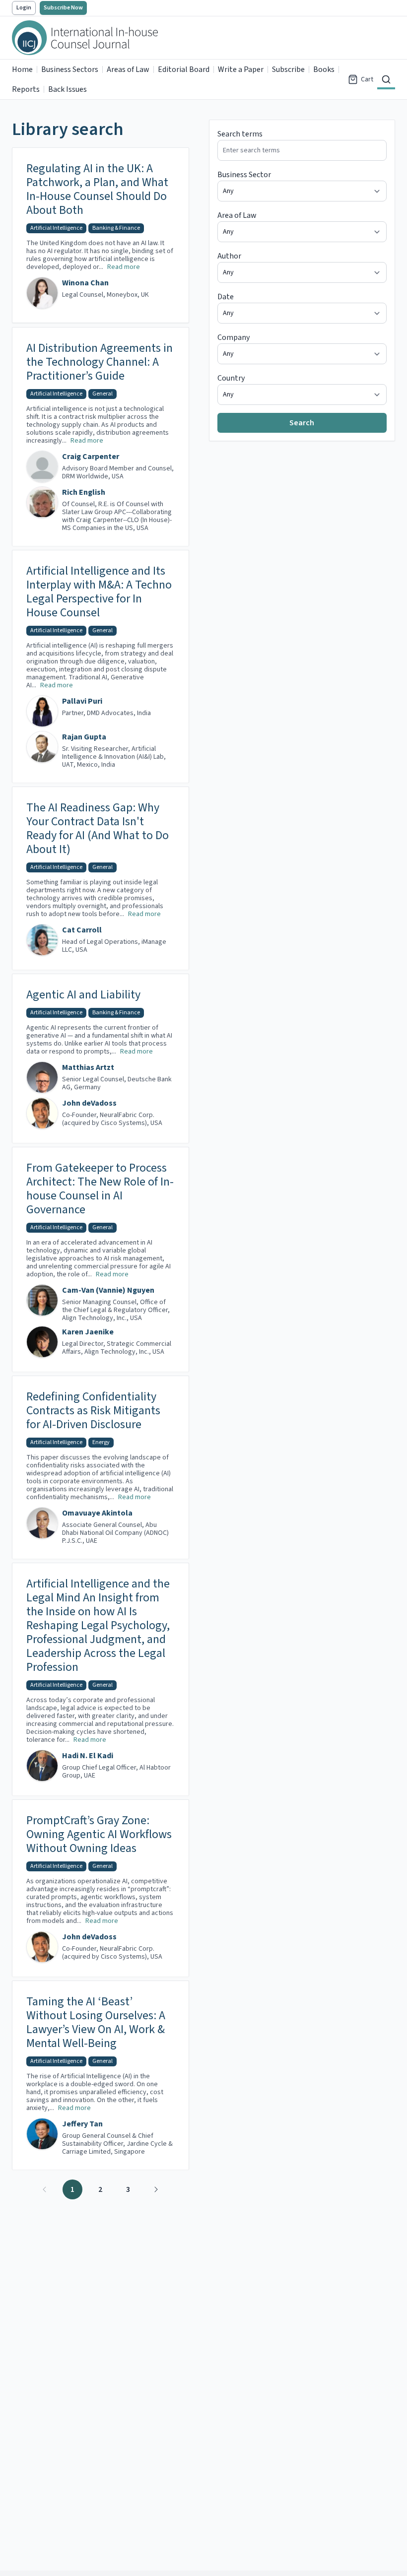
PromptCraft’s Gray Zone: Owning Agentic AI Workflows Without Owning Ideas (99, 1835)
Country (231, 378)
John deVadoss (89, 1103)
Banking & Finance (116, 228)
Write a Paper (241, 69)
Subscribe (288, 69)
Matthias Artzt (88, 1067)
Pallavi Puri (82, 701)
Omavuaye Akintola (97, 1513)
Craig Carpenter (91, 457)
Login (24, 8)
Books (324, 69)
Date (226, 297)
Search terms (240, 134)
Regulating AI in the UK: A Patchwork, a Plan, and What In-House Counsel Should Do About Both (97, 190)
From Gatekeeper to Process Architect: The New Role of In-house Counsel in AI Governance (100, 1189)
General (102, 394)
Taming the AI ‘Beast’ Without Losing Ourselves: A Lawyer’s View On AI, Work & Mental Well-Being (96, 2023)
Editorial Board (184, 69)
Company (234, 337)
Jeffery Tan (82, 2124)
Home (22, 69)
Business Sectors (70, 69)
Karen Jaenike (88, 1332)
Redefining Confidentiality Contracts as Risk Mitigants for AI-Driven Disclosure (93, 1411)
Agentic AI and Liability (83, 995)
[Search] (386, 79)
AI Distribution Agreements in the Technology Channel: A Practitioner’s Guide (100, 362)
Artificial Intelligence (56, 228)
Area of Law (237, 215)
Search (302, 423)
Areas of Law (128, 69)
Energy (101, 1442)
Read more (124, 267)
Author (229, 256)
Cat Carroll (82, 930)
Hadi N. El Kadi (88, 1756)
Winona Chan (85, 283)
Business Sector (244, 175)
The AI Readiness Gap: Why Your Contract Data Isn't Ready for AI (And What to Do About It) (98, 829)
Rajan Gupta (84, 737)
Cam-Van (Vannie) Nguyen (108, 1290)
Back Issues (68, 89)
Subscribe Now (63, 8)
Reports (26, 89)
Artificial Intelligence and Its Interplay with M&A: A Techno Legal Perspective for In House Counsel (99, 592)
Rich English (84, 492)
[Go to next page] (156, 2189)
